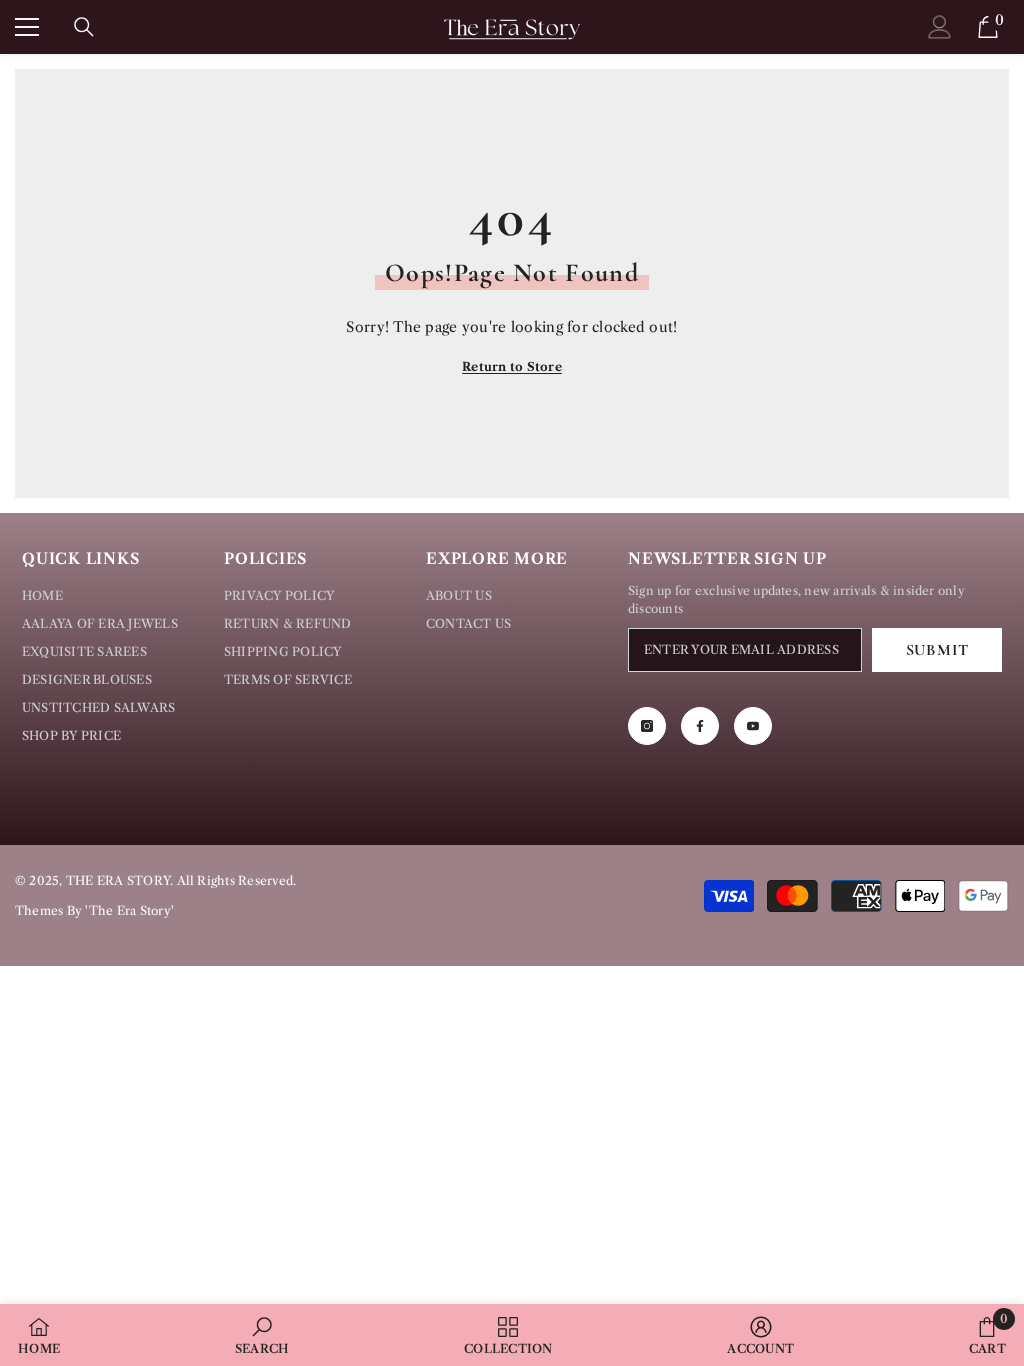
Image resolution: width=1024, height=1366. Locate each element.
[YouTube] (753, 726)
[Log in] (940, 27)
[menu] (27, 27)
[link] (262, 1335)
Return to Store (512, 366)
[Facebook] (700, 726)
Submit (937, 650)
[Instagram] (647, 726)
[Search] (84, 27)
